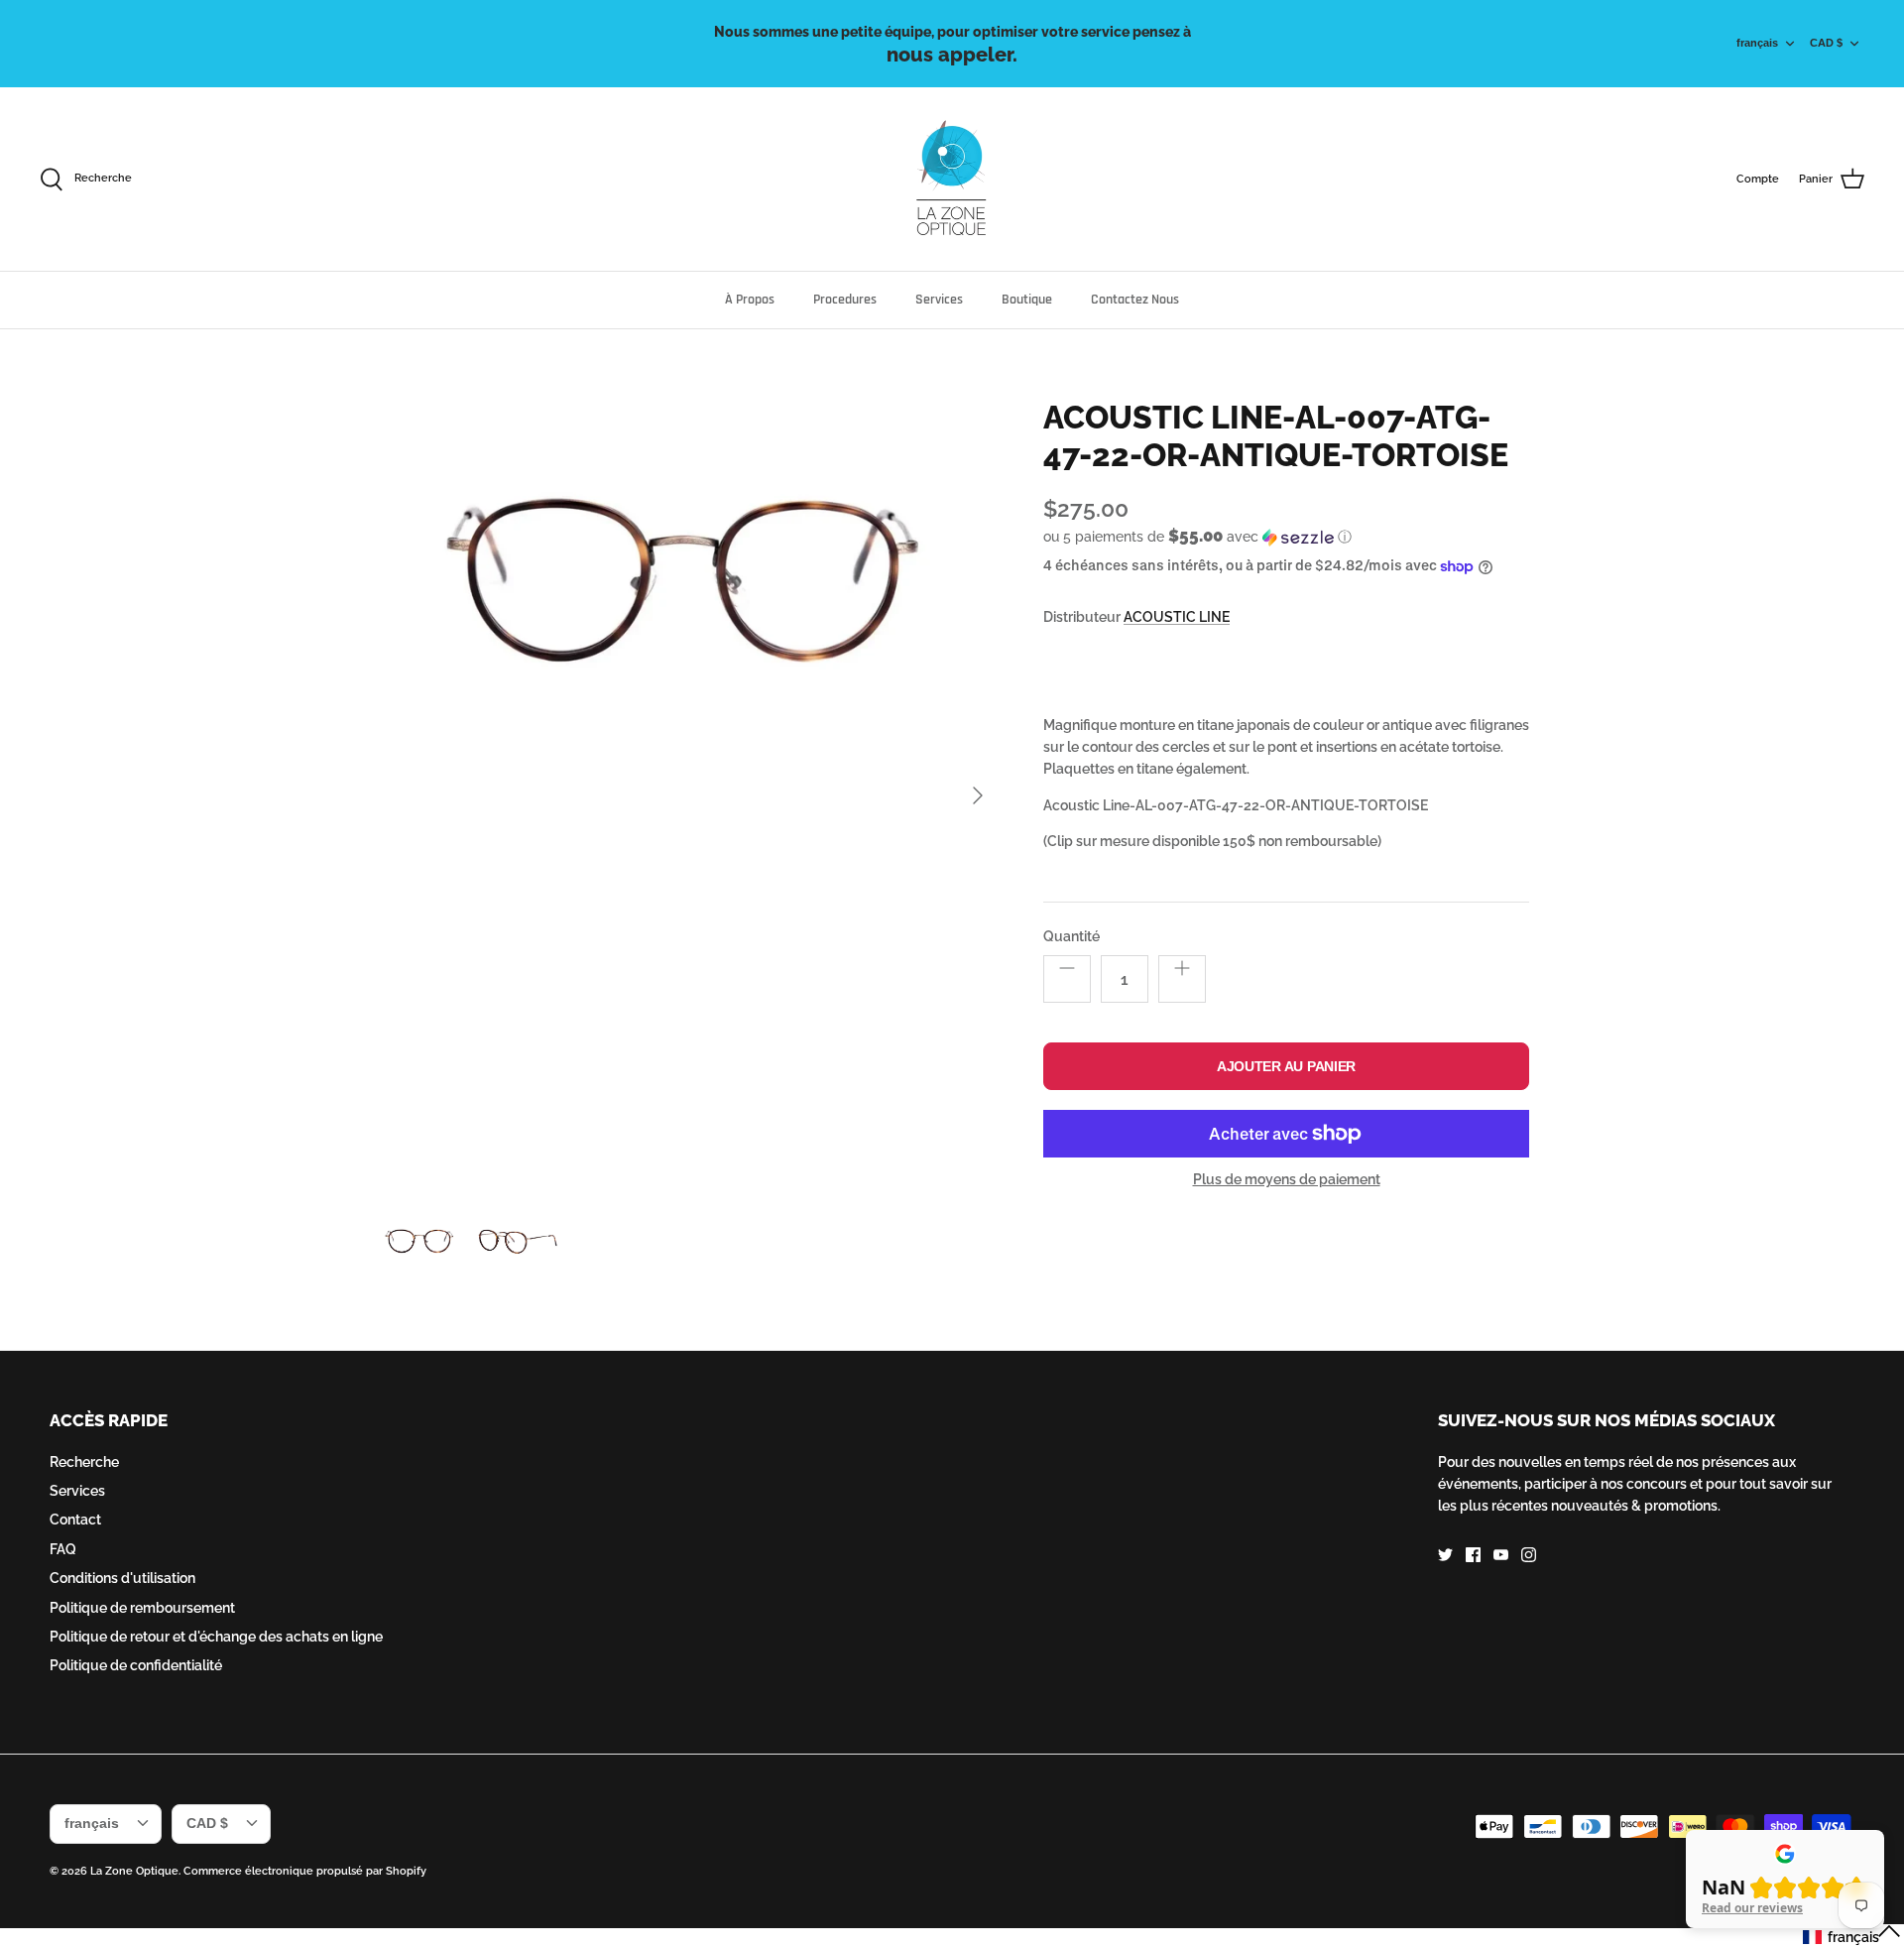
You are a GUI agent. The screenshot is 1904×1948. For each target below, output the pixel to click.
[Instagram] (1529, 1555)
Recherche (84, 1462)
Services (939, 300)
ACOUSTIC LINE (1177, 617)
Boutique (1027, 300)
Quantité (1071, 936)
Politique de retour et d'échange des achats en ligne (216, 1637)
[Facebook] (1473, 1555)
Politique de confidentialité (136, 1665)
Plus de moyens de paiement (1287, 1179)
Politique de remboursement (142, 1608)
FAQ (63, 1549)
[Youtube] (1501, 1555)
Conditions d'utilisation (122, 1578)
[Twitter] (1445, 1555)
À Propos (750, 300)
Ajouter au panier (1286, 1066)
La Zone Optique (134, 1871)
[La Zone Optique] (952, 179)
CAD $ (1826, 43)
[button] (1197, 537)
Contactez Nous (1135, 300)
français (1757, 43)
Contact (75, 1520)
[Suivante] (978, 795)
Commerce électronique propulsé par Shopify (305, 1871)
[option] (687, 796)
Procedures (845, 300)
